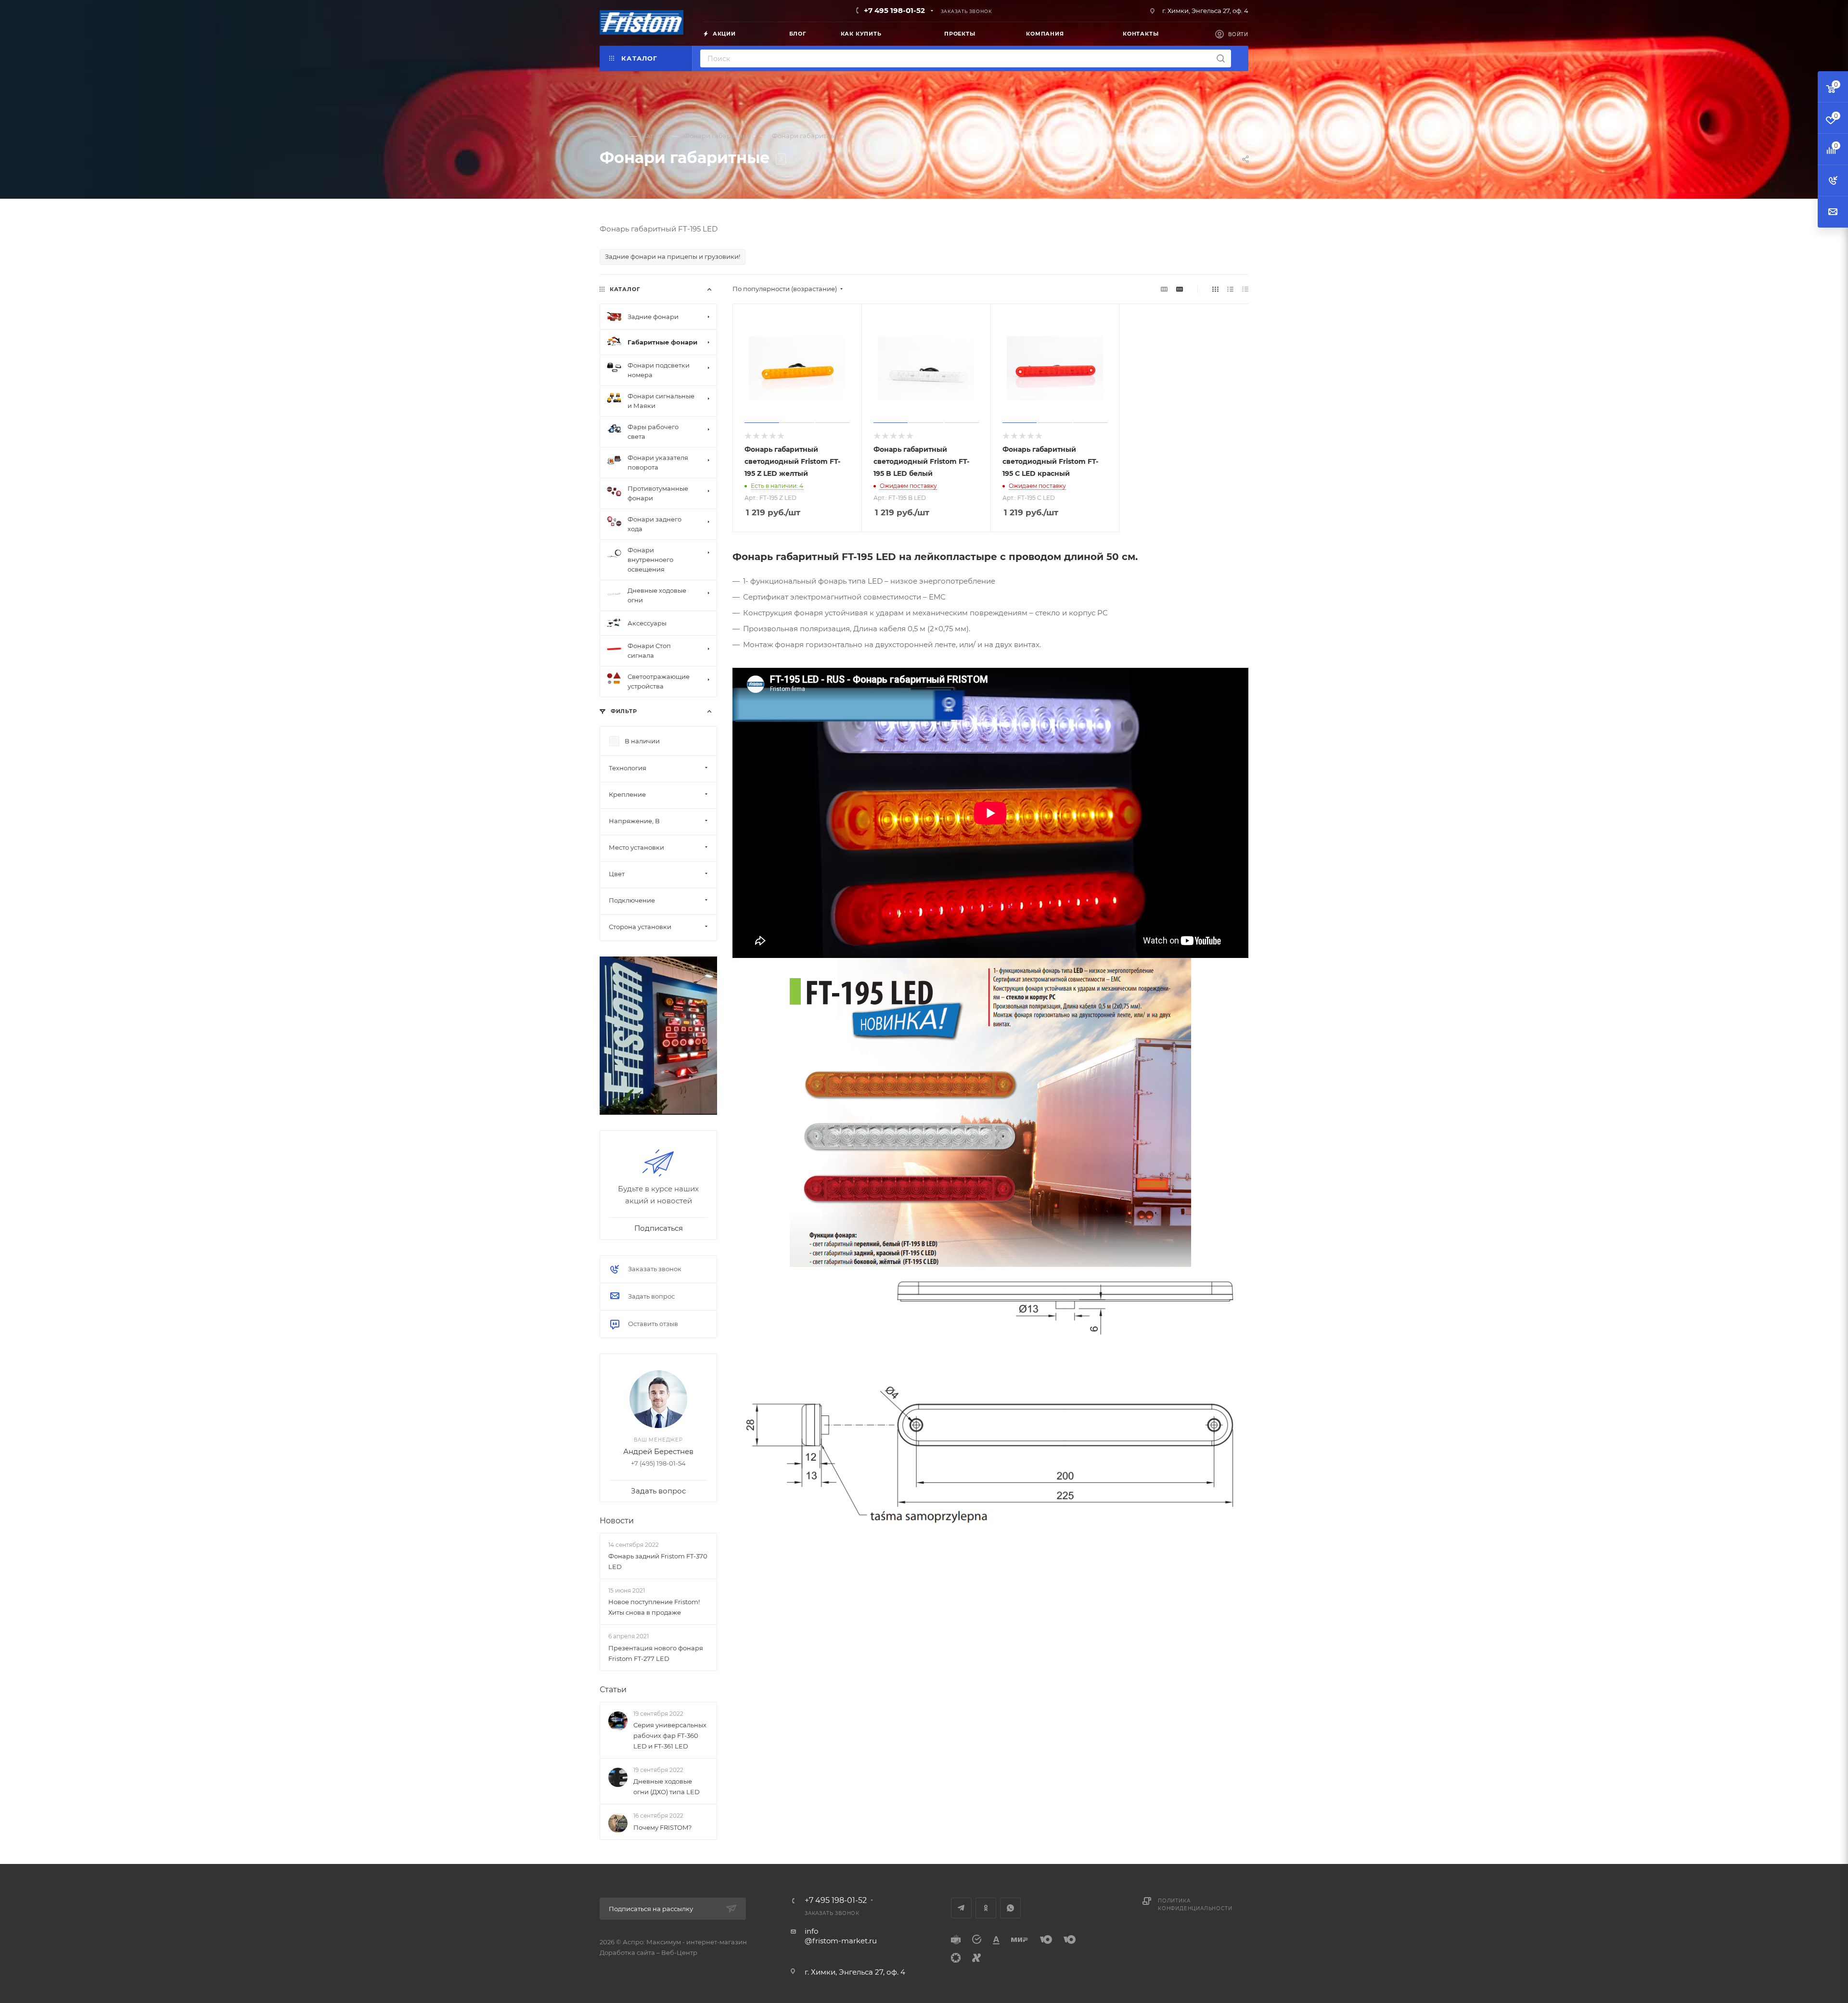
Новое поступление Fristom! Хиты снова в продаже (654, 1607)
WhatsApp (1010, 1908)
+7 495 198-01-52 (894, 10)
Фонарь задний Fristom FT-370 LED (658, 1561)
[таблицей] (1245, 289)
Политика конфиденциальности (1195, 1905)
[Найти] (1221, 58)
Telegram (961, 1908)
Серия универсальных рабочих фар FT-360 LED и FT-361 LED (670, 1735)
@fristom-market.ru (841, 1941)
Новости (617, 1521)
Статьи (613, 1690)
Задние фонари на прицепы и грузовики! (673, 256)
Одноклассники (986, 1908)
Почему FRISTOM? (662, 1827)
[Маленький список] (1164, 289)
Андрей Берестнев (658, 1451)
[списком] (1230, 289)
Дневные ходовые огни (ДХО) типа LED (667, 1786)
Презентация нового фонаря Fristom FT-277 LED (656, 1653)
